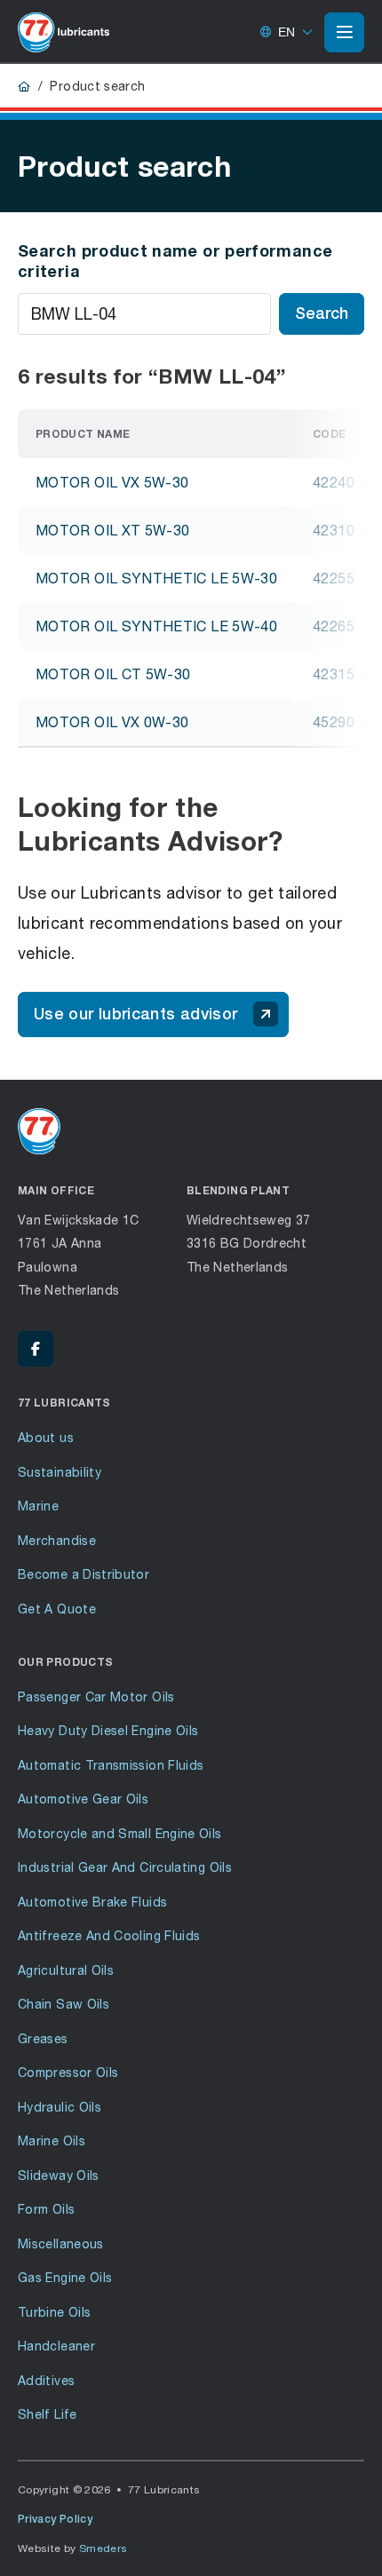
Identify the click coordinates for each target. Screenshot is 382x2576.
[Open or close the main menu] (344, 32)
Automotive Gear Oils (83, 1799)
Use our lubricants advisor (135, 1014)
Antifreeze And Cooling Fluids (109, 1935)
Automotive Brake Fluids (92, 1902)
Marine (38, 1506)
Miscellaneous (61, 2243)
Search (322, 313)
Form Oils (46, 2209)
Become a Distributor (84, 1574)
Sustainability (60, 1472)
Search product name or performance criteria (175, 261)
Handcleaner (56, 2346)
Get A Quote (57, 1609)
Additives (46, 2380)
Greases (43, 2038)
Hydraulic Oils (60, 2107)
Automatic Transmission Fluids (111, 1765)
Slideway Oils (59, 2175)
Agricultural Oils (66, 1970)
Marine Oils (52, 2140)
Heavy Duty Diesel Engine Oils (108, 1730)
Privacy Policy (55, 2519)
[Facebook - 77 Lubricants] (36, 1349)
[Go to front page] (64, 32)
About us (46, 1437)
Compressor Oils (68, 2072)
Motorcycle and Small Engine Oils (120, 1833)
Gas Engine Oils (65, 2277)
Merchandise (57, 1540)
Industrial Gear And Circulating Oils (125, 1867)
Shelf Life (48, 2414)
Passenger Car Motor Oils (96, 1696)
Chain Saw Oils (64, 2004)
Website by (73, 2548)
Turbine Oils (54, 2312)
